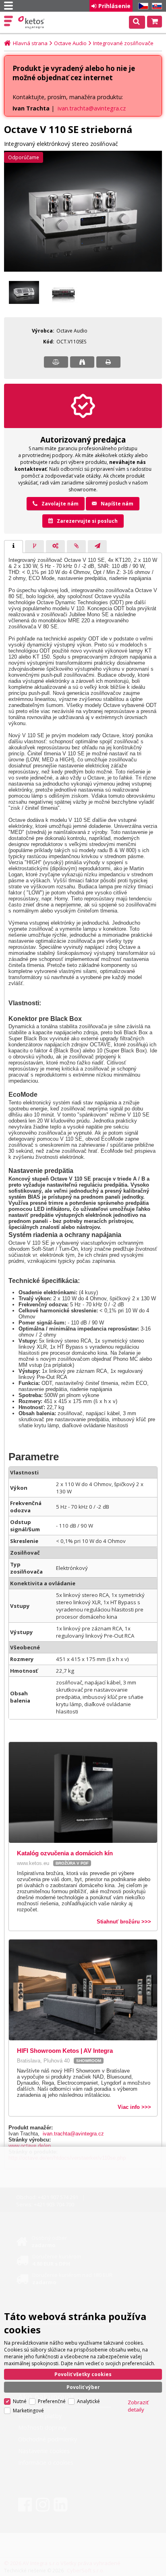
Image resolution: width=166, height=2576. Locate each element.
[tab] (13, 547)
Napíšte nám (117, 504)
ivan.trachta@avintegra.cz (92, 108)
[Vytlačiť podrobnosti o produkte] (108, 362)
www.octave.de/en (30, 2146)
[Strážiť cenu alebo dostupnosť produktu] (82, 362)
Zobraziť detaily (138, 2406)
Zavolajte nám (60, 504)
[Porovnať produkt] (56, 362)
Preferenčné (52, 2401)
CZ (142, 6)
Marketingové (28, 2411)
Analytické (88, 2401)
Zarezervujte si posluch (87, 521)
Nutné (20, 2401)
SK (156, 6)
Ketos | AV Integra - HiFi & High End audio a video (32, 23)
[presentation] (13, 547)
